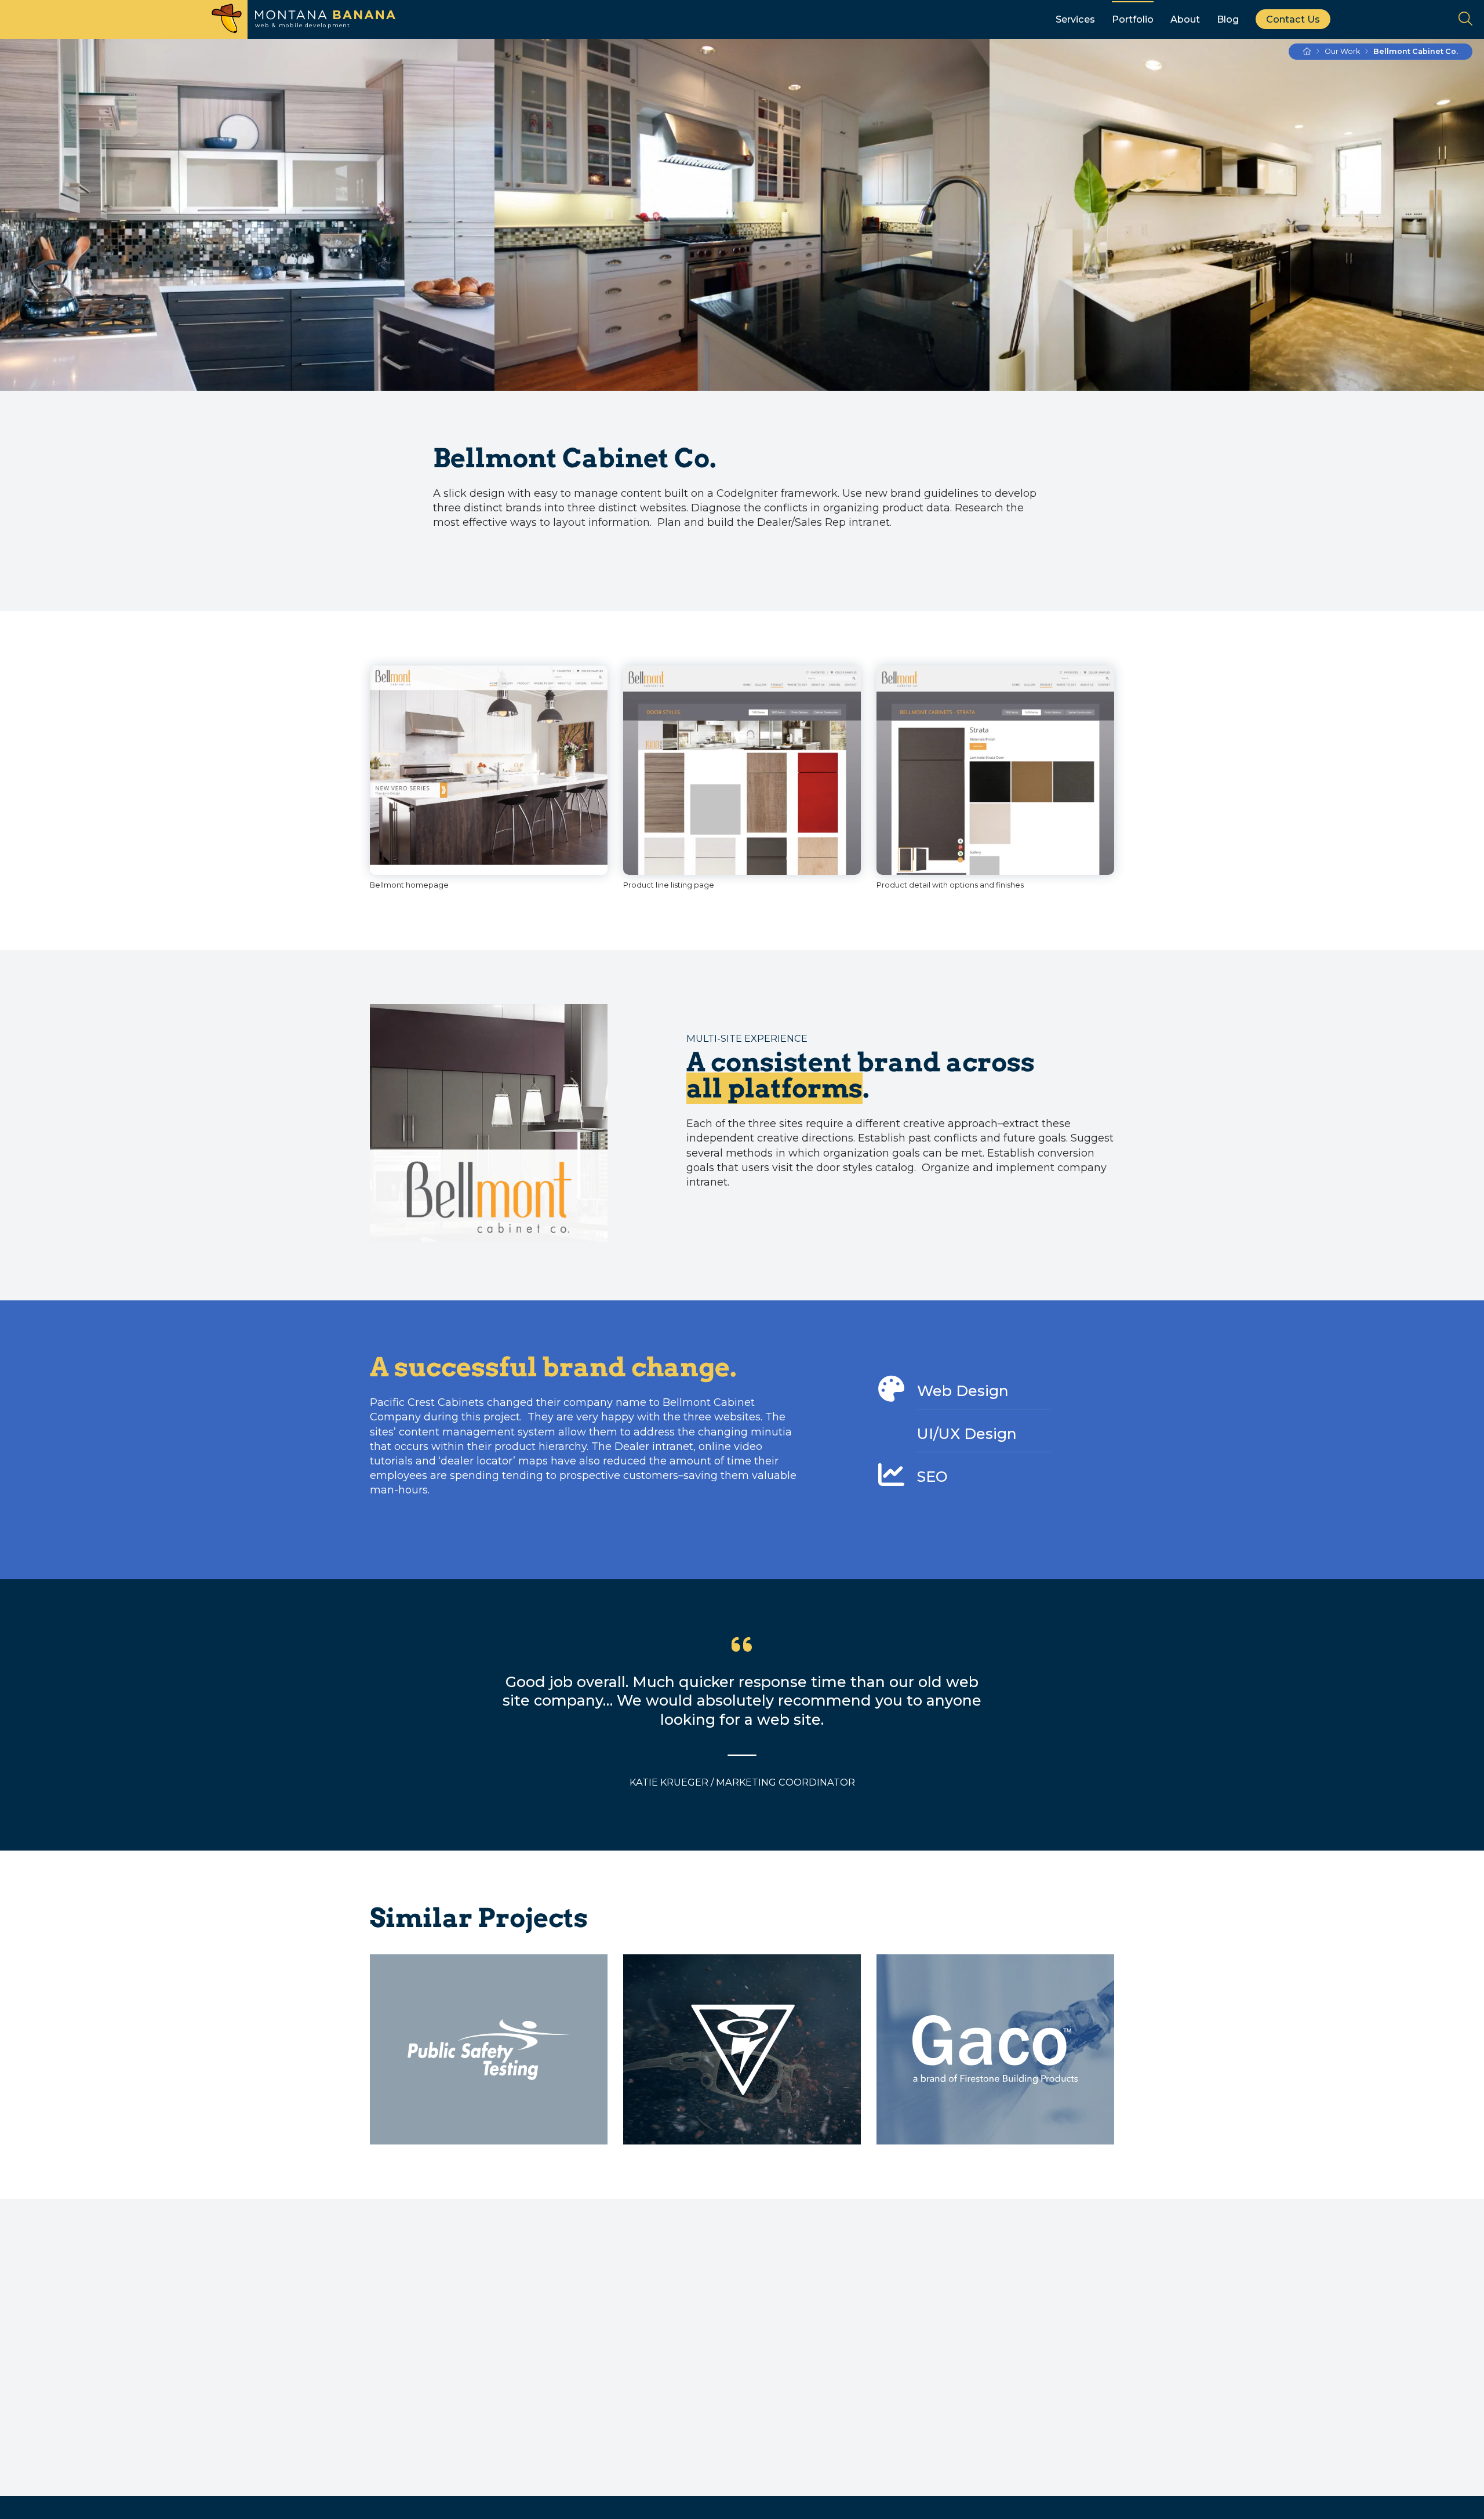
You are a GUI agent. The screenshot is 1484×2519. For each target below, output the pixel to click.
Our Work (1342, 51)
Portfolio (1133, 19)
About (1185, 19)
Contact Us (1293, 19)
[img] (489, 770)
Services (1075, 19)
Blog (1228, 19)
